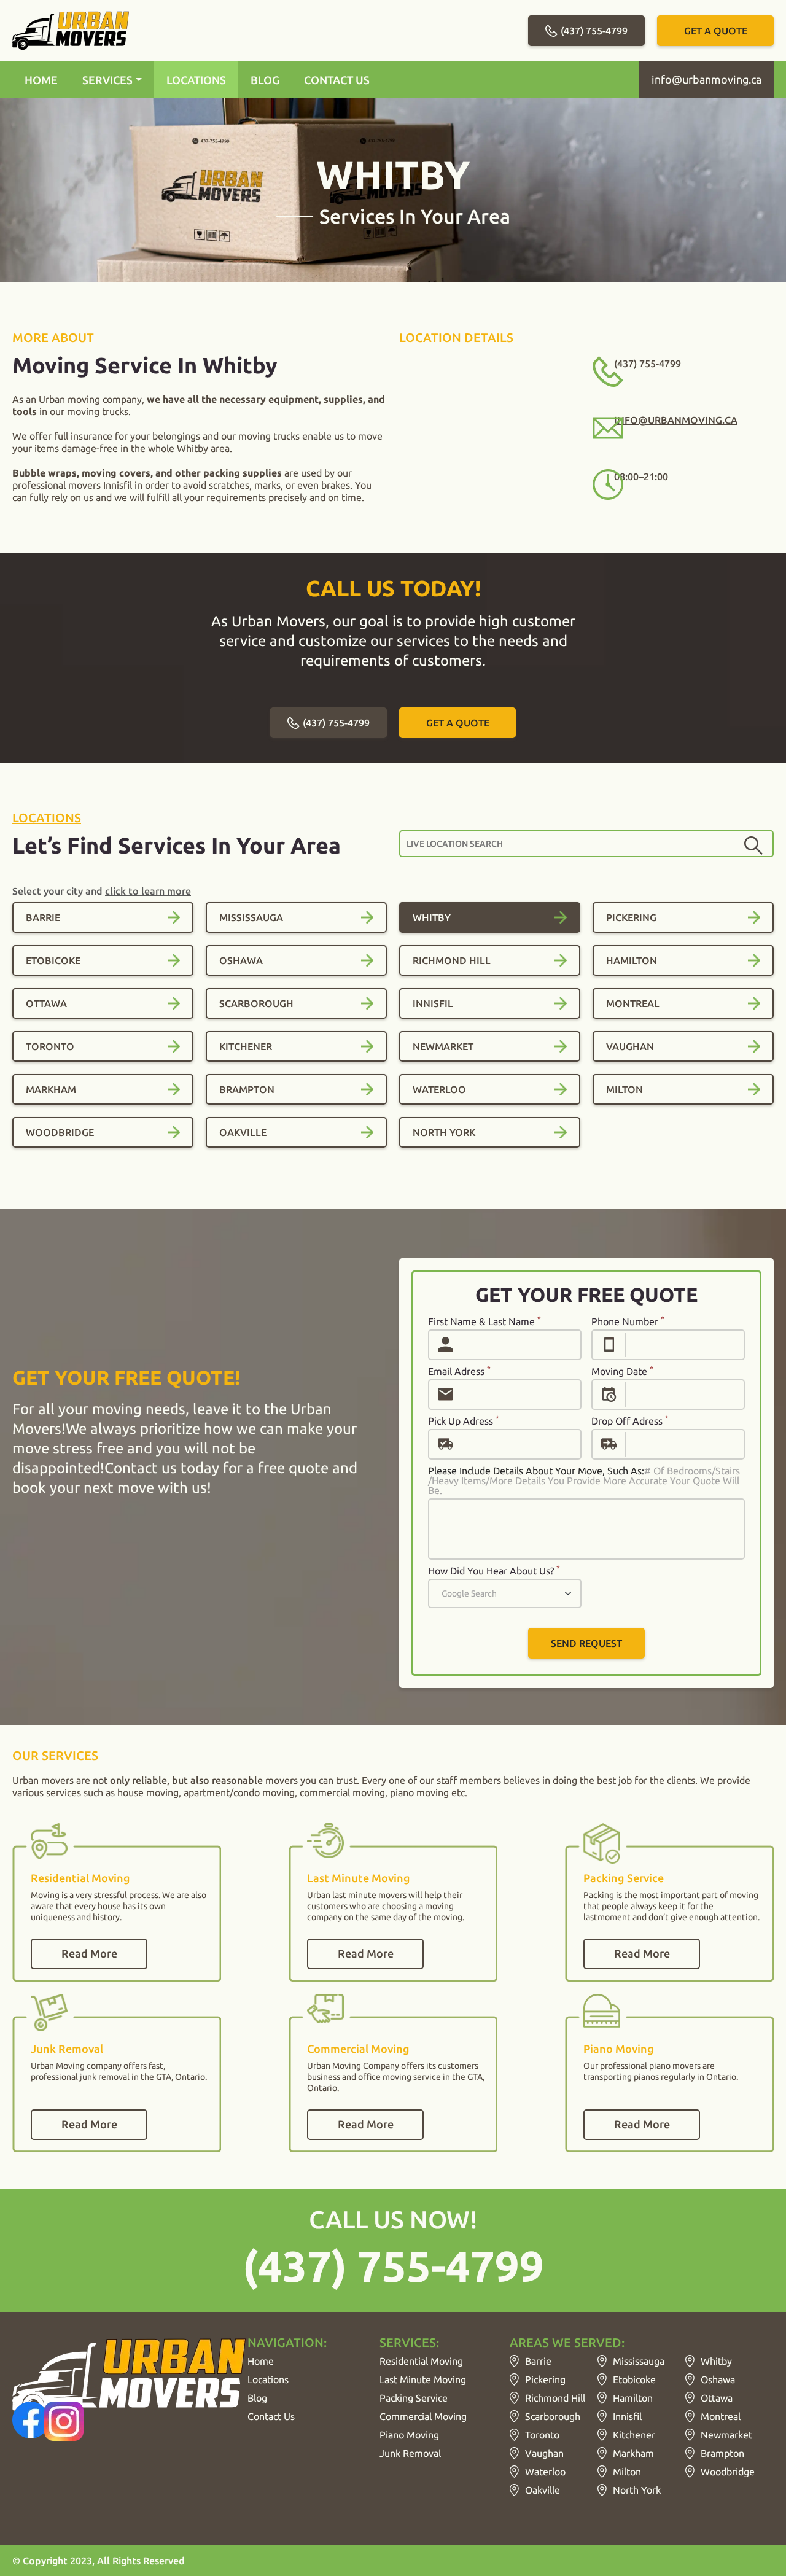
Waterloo (545, 2472)
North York (637, 2490)
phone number (628, 1321)
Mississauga (639, 2361)
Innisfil (627, 2416)
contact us (271, 2416)
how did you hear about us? (494, 1571)
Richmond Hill (555, 2398)
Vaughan (544, 2453)
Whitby (716, 2361)
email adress (459, 1371)
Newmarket (726, 2435)
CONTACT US (337, 80)
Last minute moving (423, 2379)
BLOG (265, 80)
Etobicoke (634, 2379)
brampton (722, 2453)
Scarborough (553, 2416)
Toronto (542, 2435)
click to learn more (148, 891)
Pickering (545, 2379)
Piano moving (409, 2435)
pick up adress (464, 1421)
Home (261, 2361)
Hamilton (633, 2398)
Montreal (721, 2416)
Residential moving (421, 2361)
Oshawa (718, 2379)
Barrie (538, 2361)
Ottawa (717, 2398)
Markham (633, 2453)
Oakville (543, 2490)
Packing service (414, 2398)
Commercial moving (423, 2416)
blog (257, 2398)
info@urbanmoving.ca (706, 79)
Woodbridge (728, 2472)
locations (47, 818)
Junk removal (410, 2453)
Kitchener (634, 2435)
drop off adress (630, 1421)
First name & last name (484, 1321)
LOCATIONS (196, 80)
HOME (41, 80)
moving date (622, 1371)
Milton (627, 2472)
